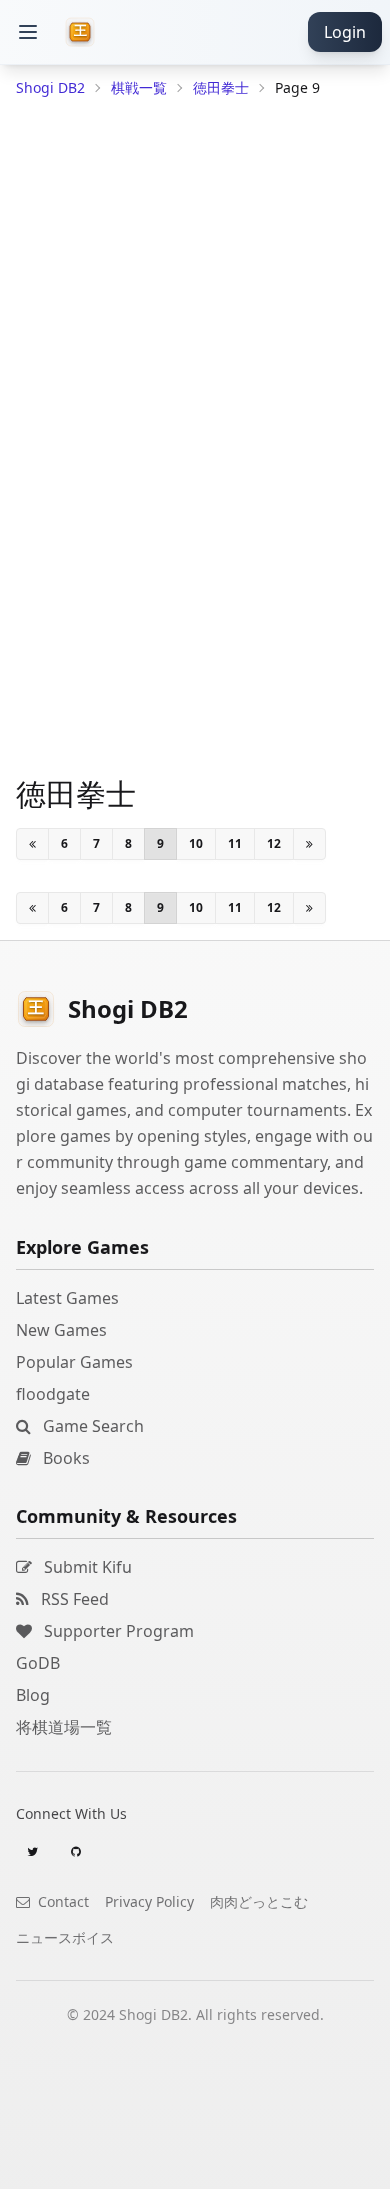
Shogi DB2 (50, 87)
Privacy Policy (149, 1901)
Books (64, 1458)
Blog (33, 1695)
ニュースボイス (65, 1937)
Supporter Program (117, 1631)
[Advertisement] (195, 2164)
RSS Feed (73, 1599)
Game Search (91, 1426)
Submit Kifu (86, 1567)
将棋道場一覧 (64, 1727)
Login (345, 32)
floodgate (53, 1394)
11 (235, 843)
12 (274, 843)
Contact (61, 1901)
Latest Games (67, 1298)
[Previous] (32, 844)
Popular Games (74, 1362)
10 (196, 843)
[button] (28, 32)
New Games (61, 1330)
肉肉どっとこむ (259, 1901)
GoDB (38, 1663)
